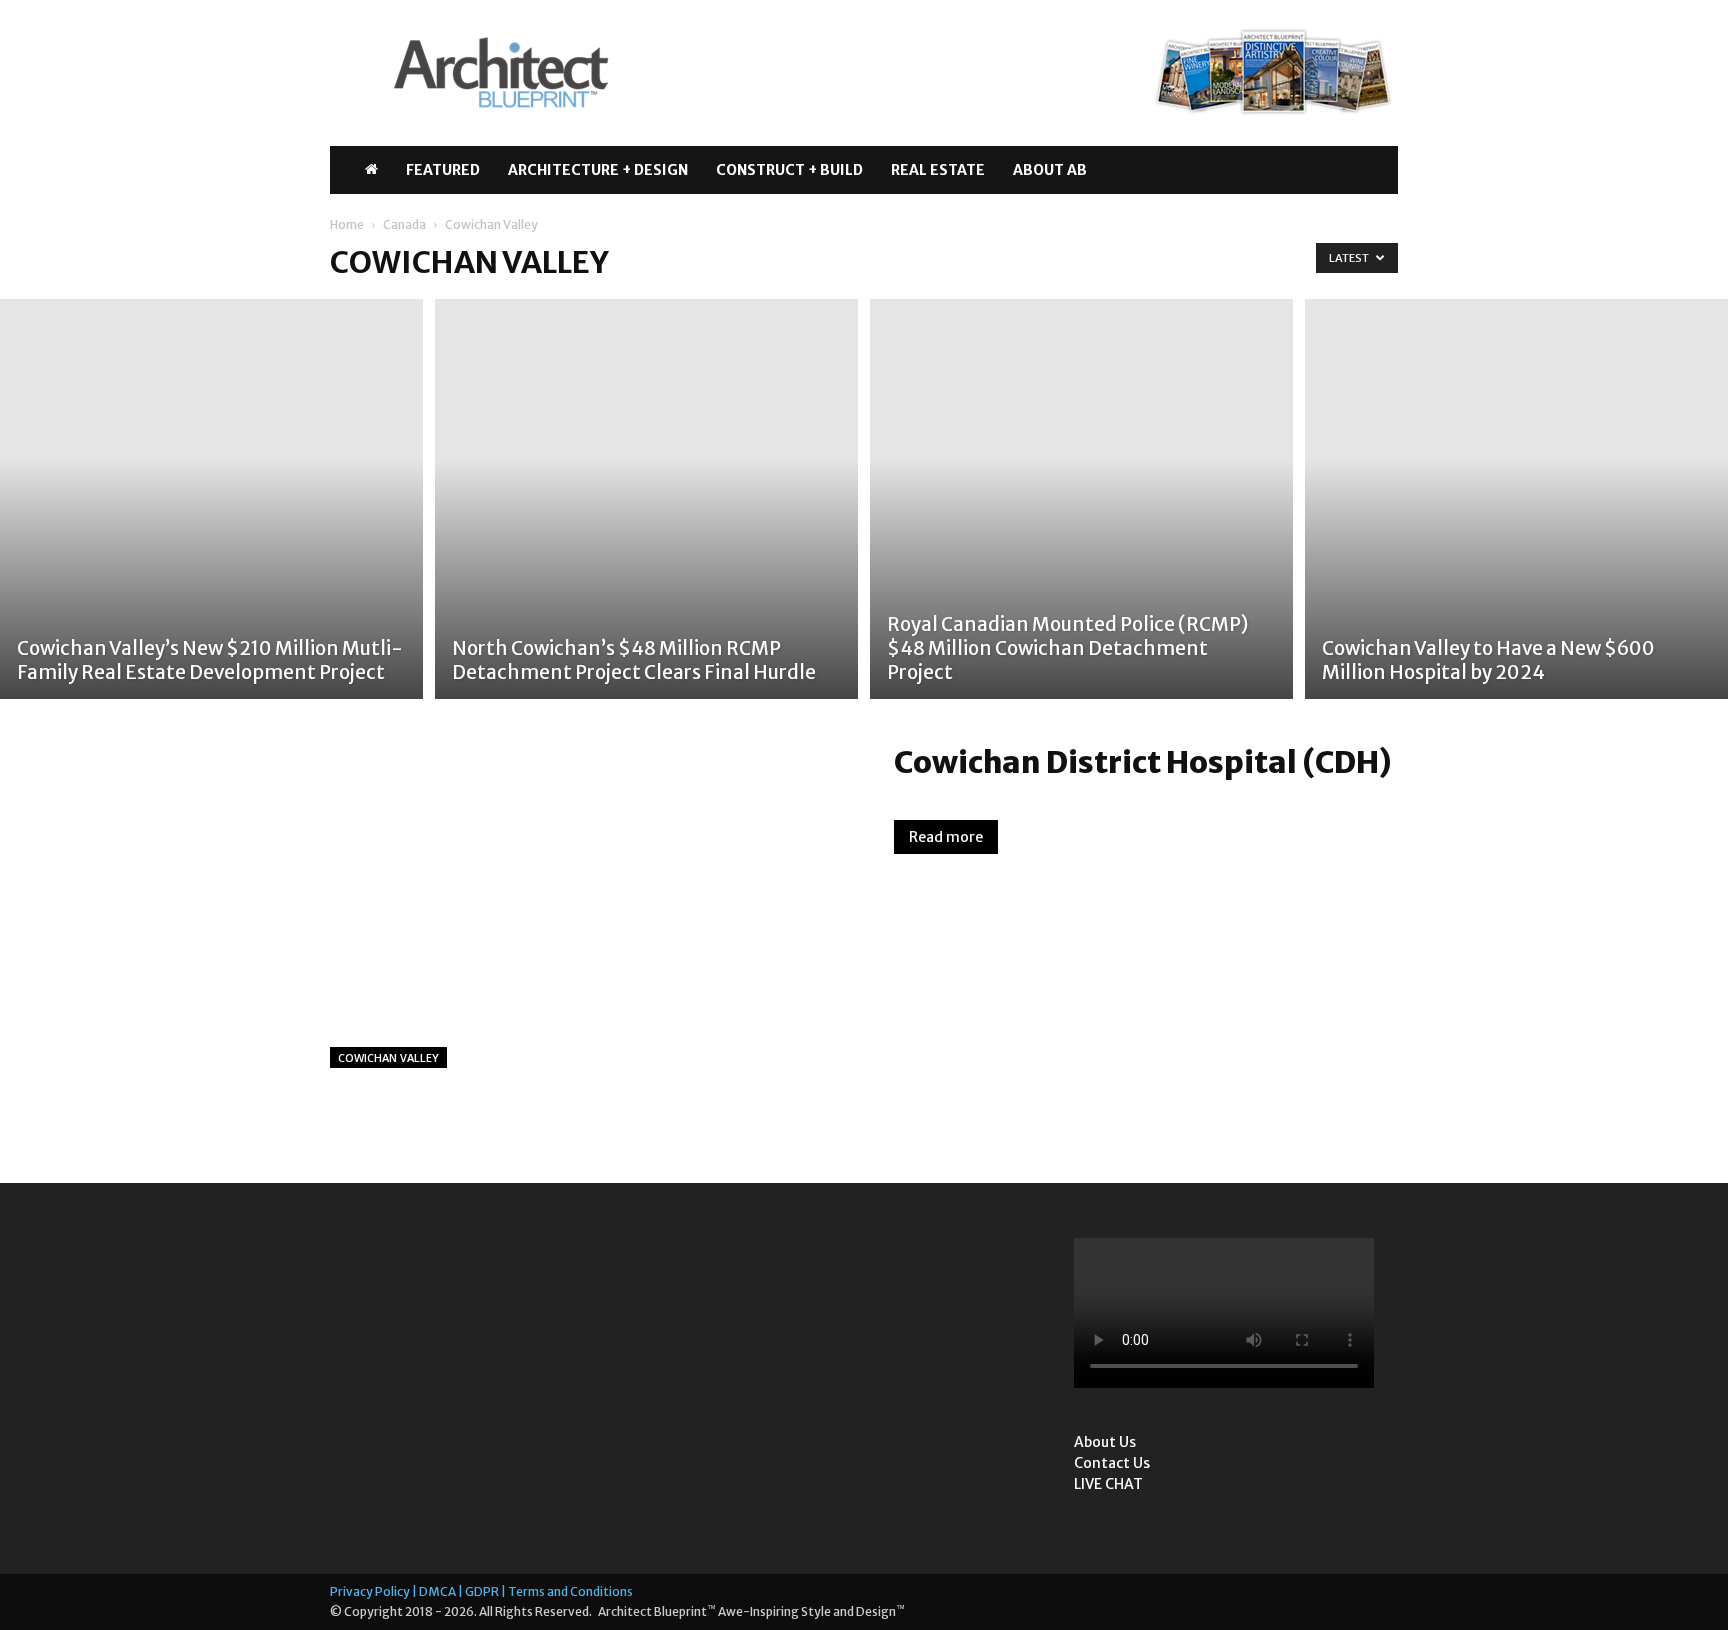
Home (347, 224)
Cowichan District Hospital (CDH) (1143, 762)
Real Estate (938, 170)
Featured (443, 170)
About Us (1105, 1442)
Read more (946, 837)
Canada (404, 224)
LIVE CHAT (1108, 1484)
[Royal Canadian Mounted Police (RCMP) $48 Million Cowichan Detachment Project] (1081, 499)
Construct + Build (789, 170)
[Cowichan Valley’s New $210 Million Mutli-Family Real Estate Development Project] (211, 499)
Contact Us (1112, 1463)
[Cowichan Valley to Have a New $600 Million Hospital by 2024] (1516, 499)
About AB (1050, 170)
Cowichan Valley (388, 1057)
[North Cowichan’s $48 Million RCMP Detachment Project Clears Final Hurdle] (646, 499)
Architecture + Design (598, 170)
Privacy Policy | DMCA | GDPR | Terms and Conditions (481, 1591)
